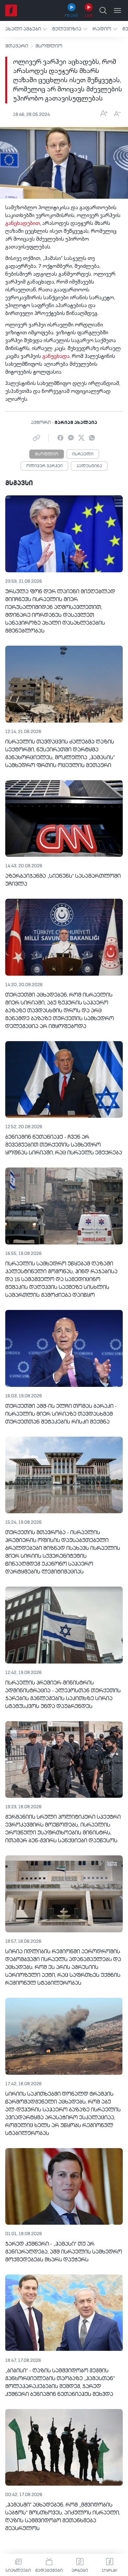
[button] (26, 29)
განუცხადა (56, 357)
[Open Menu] (117, 10)
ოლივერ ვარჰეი (44, 466)
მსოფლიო (49, 46)
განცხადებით (23, 224)
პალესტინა (89, 466)
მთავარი (17, 46)
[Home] (11, 10)
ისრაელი (83, 454)
